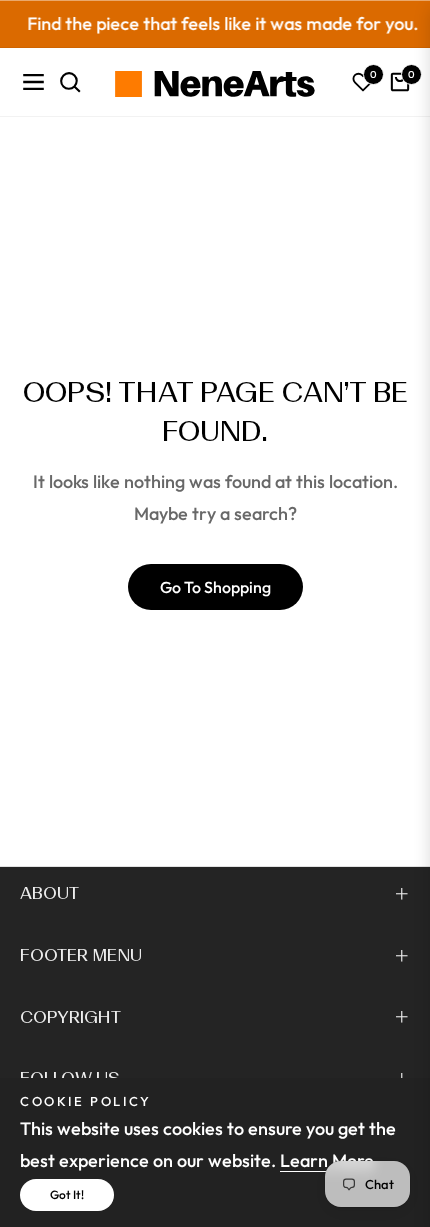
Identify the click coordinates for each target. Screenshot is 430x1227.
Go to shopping (215, 587)
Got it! (67, 1194)
